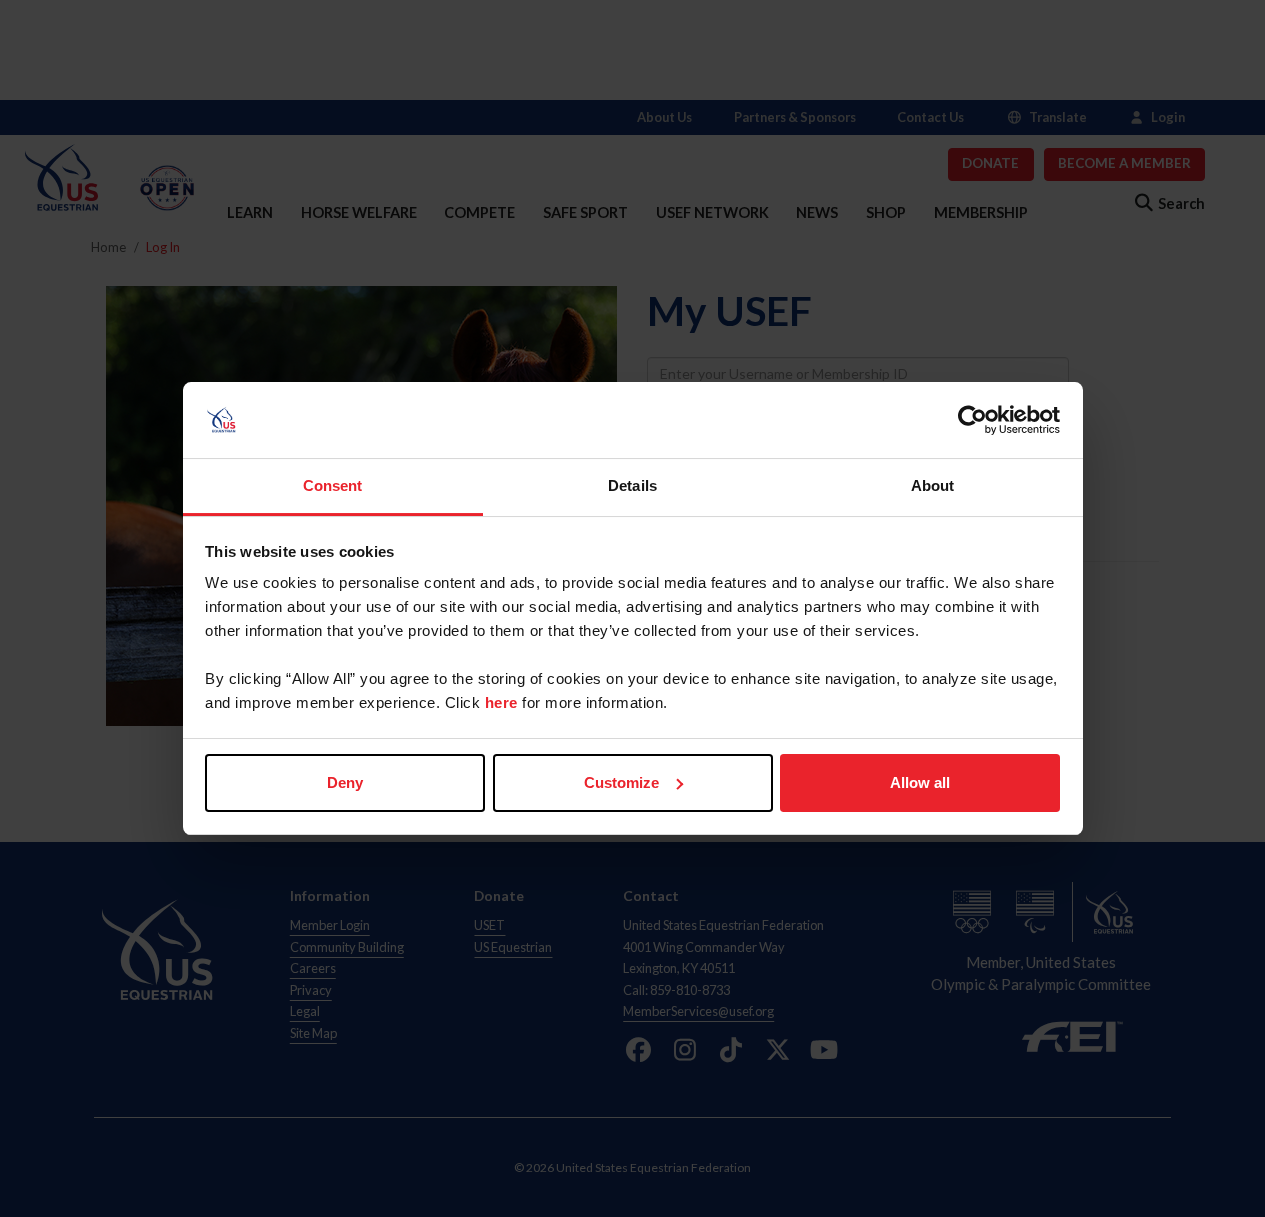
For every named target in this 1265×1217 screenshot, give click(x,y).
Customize (621, 782)
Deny (345, 782)
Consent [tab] (333, 485)
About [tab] (933, 485)
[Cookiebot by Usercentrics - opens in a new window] (972, 420)
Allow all (920, 782)
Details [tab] (632, 485)
